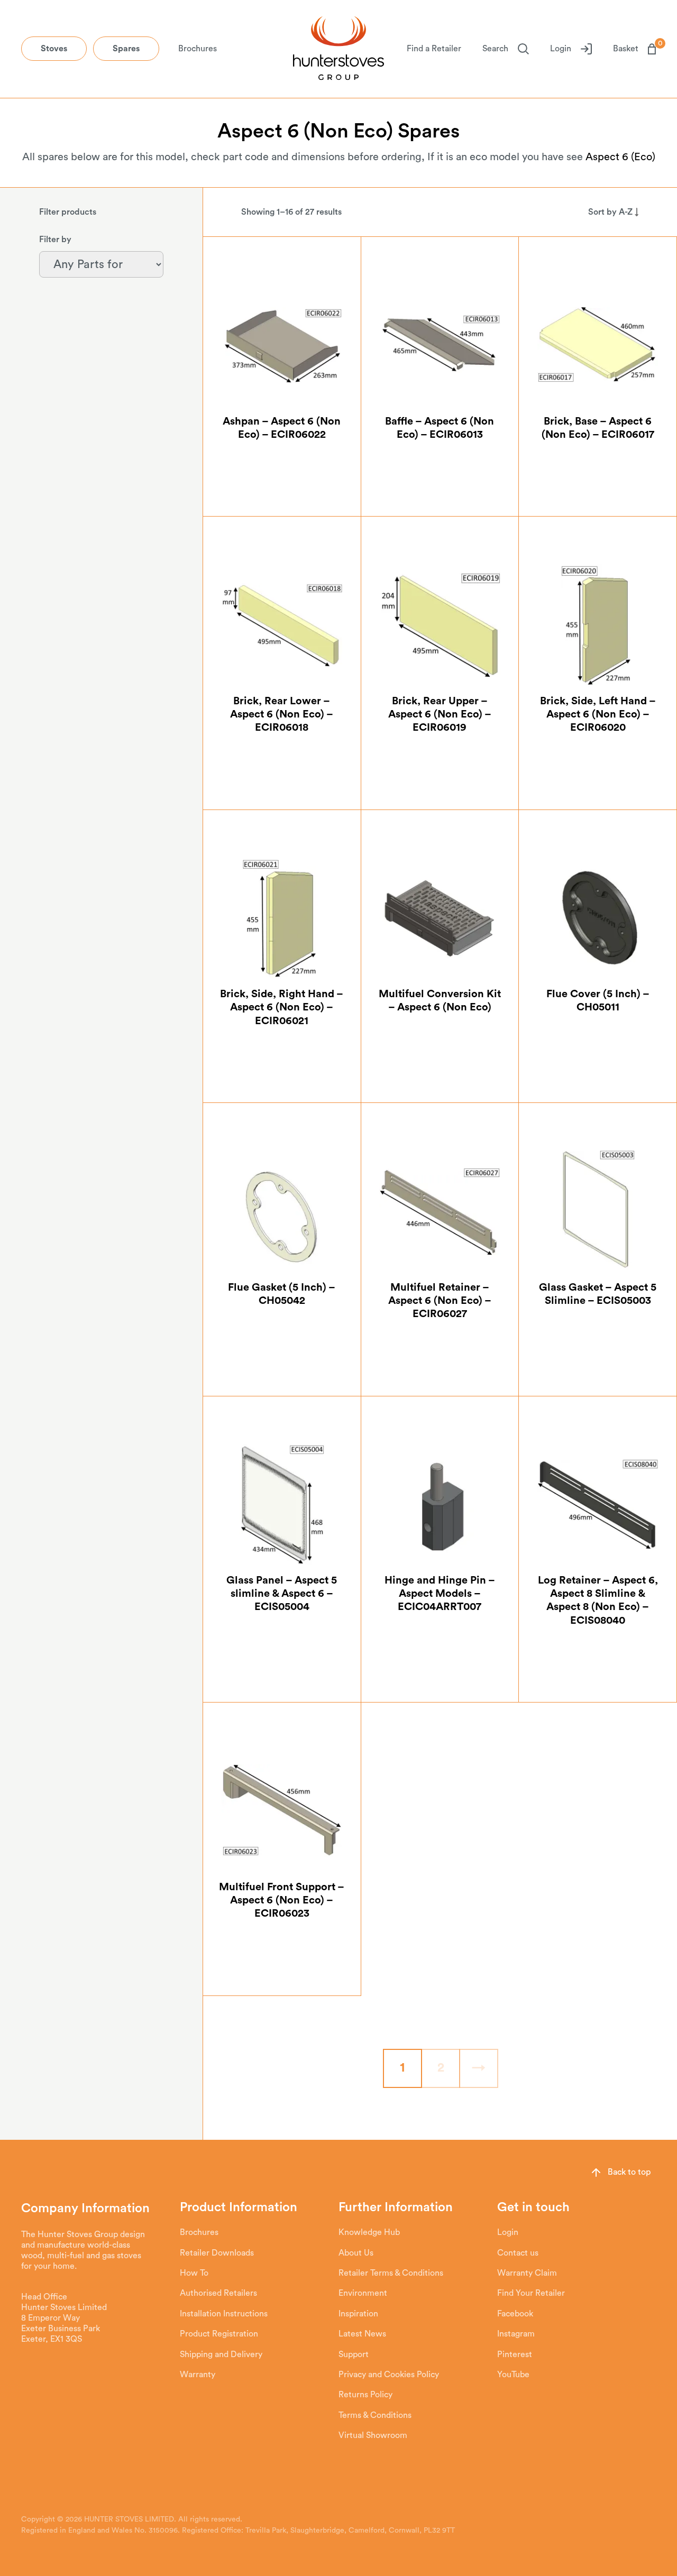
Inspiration (358, 2314)
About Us (356, 2253)
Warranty (198, 2375)
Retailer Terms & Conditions (391, 2273)
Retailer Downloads (217, 2253)
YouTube (513, 2375)
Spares (126, 49)
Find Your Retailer (531, 2293)
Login (561, 49)
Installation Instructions (224, 2314)
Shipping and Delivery (221, 2354)
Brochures (198, 49)
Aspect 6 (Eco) (620, 157)
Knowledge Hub (369, 2232)
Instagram (516, 2334)
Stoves (54, 49)
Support (354, 2354)
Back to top (629, 2172)
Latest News (362, 2334)
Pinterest (515, 2354)
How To (194, 2273)
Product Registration (219, 2334)
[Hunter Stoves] (338, 49)
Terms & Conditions (375, 2415)
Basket (634, 48)
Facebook (515, 2314)
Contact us (518, 2253)
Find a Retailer (434, 49)
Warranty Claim (527, 2273)
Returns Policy (365, 2395)
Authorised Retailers (218, 2293)
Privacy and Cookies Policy (389, 2375)
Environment (363, 2293)
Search (495, 49)
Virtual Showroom (373, 2435)
